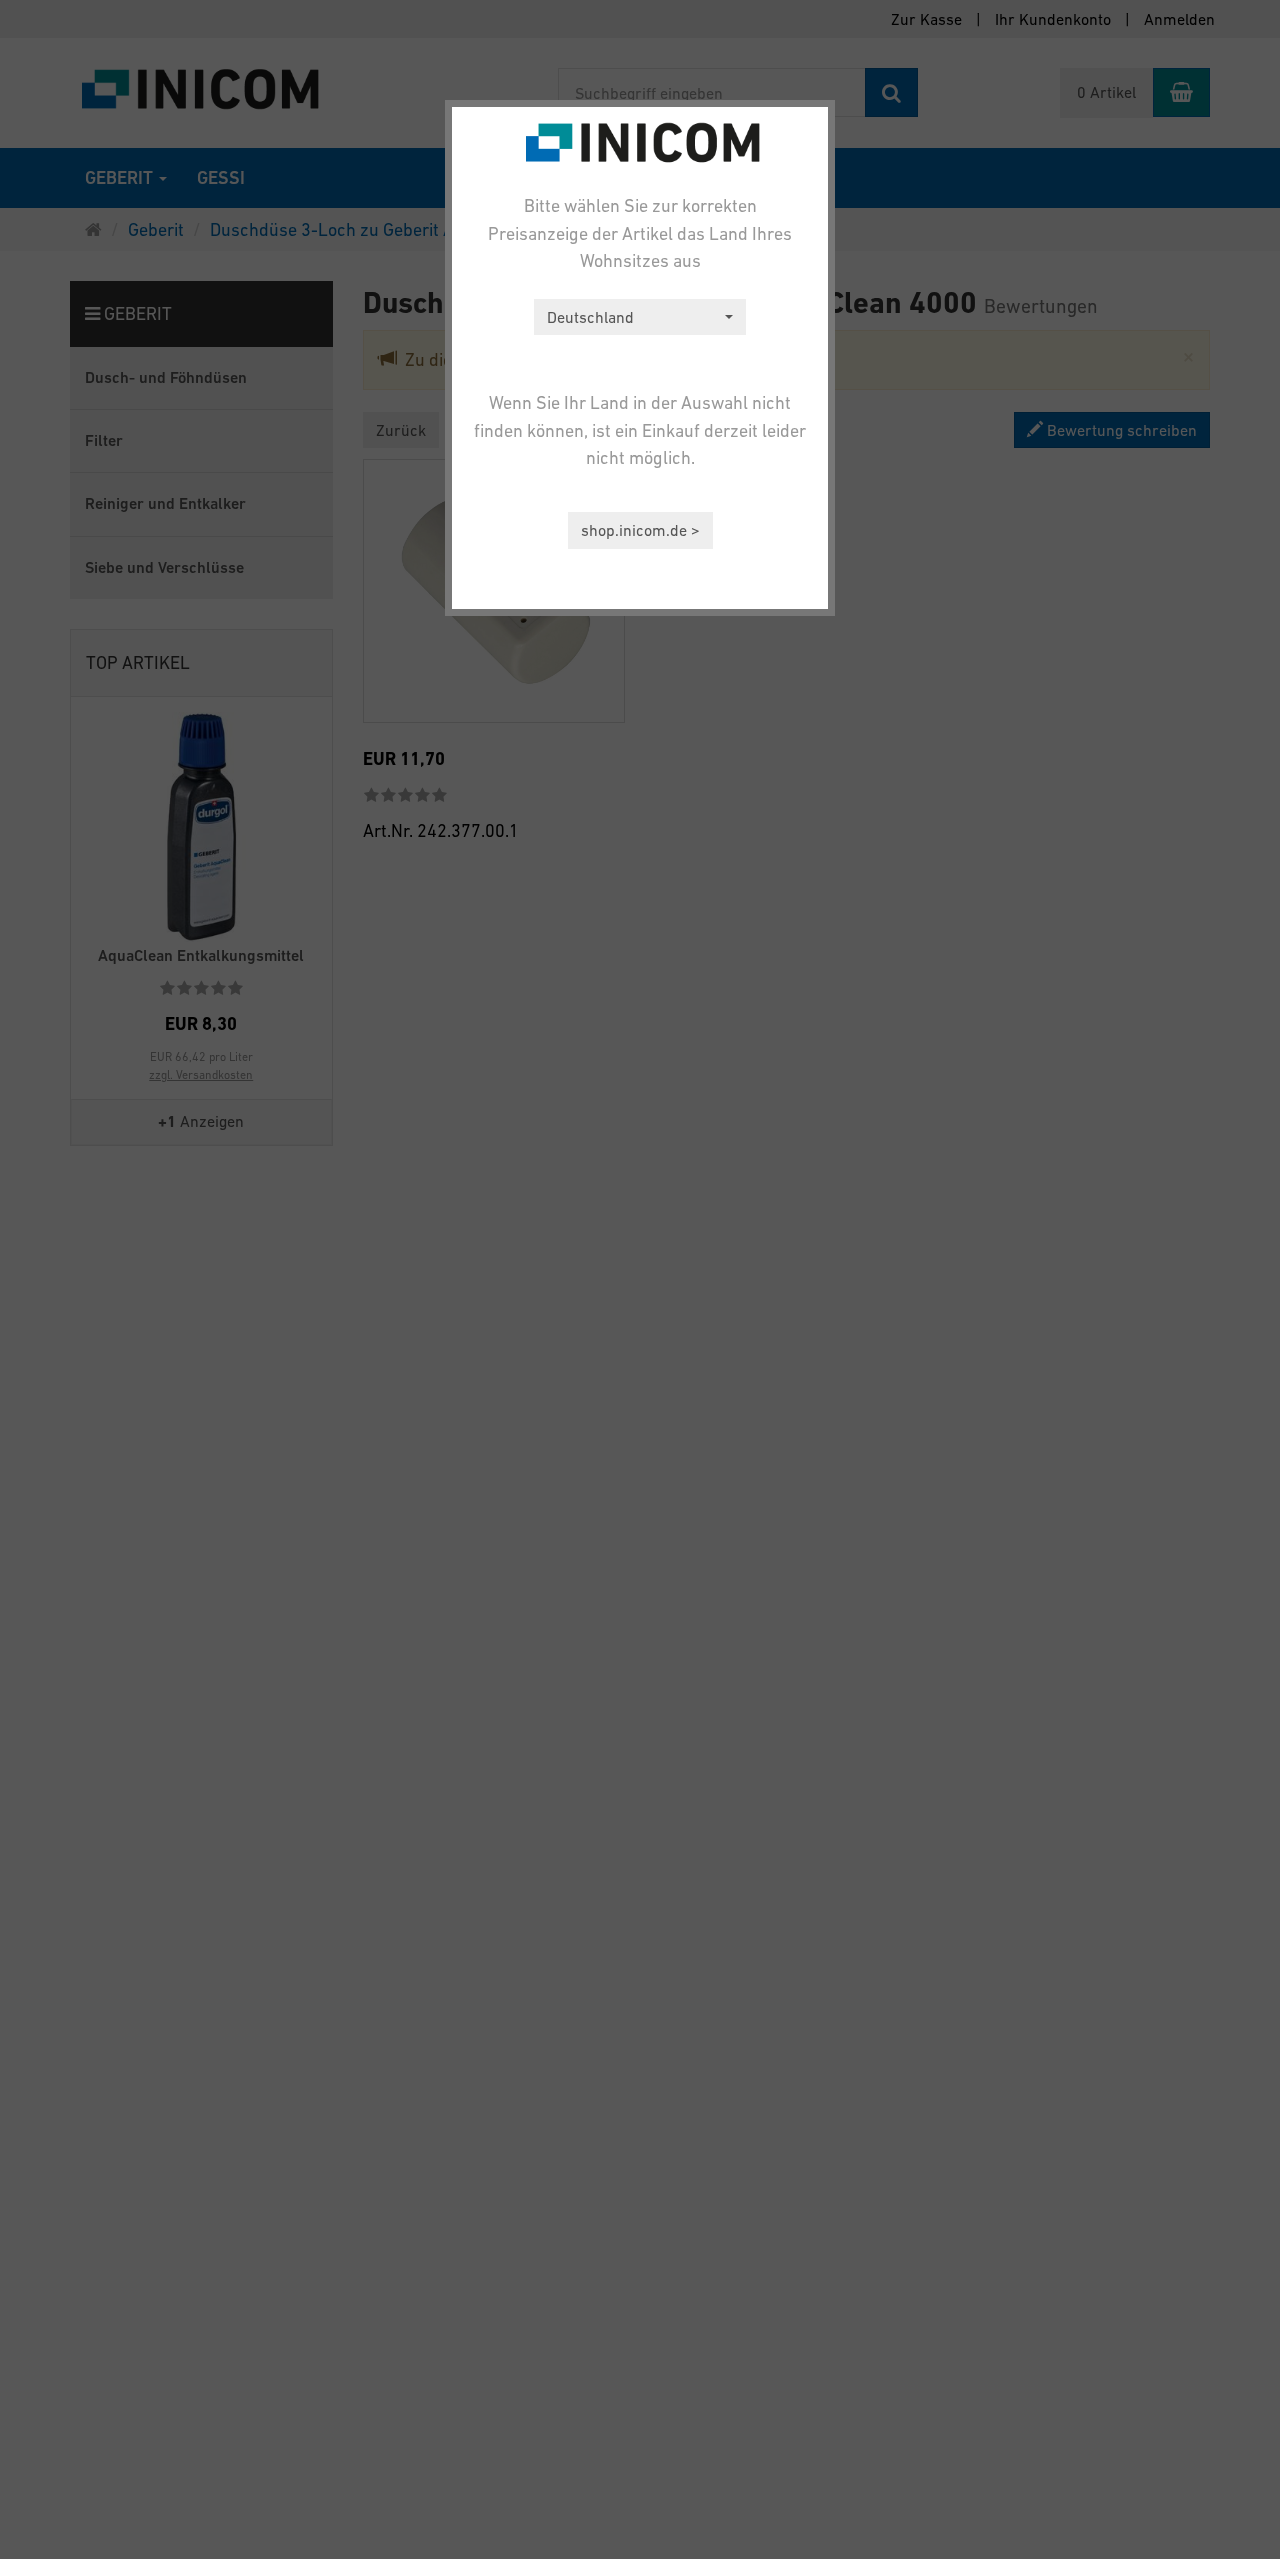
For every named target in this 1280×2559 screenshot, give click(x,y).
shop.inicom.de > (640, 530)
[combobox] (640, 317)
